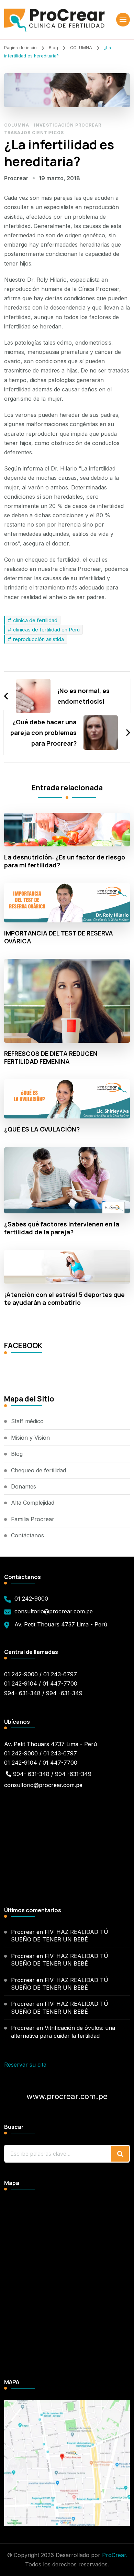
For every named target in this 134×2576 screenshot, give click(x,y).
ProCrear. (115, 2555)
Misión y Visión (30, 1438)
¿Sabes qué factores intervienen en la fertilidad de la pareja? (62, 1228)
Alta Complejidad (33, 1503)
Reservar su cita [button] (25, 2065)
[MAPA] (67, 2404)
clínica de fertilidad (35, 620)
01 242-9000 (31, 1599)
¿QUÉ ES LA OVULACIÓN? (42, 1129)
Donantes (24, 1486)
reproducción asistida (38, 639)
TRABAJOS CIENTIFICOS (34, 133)
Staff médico (27, 1421)
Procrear (16, 178)
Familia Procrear (33, 1519)
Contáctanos (27, 1535)
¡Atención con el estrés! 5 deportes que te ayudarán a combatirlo (64, 1299)
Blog (17, 1454)
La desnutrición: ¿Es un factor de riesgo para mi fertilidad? (65, 861)
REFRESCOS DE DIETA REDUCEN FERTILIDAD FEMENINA (51, 1058)
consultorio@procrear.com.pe (54, 1611)
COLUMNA (17, 125)
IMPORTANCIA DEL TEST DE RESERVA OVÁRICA (59, 937)
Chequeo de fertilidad (38, 1470)
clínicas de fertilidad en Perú (46, 630)
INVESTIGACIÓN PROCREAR (68, 125)
